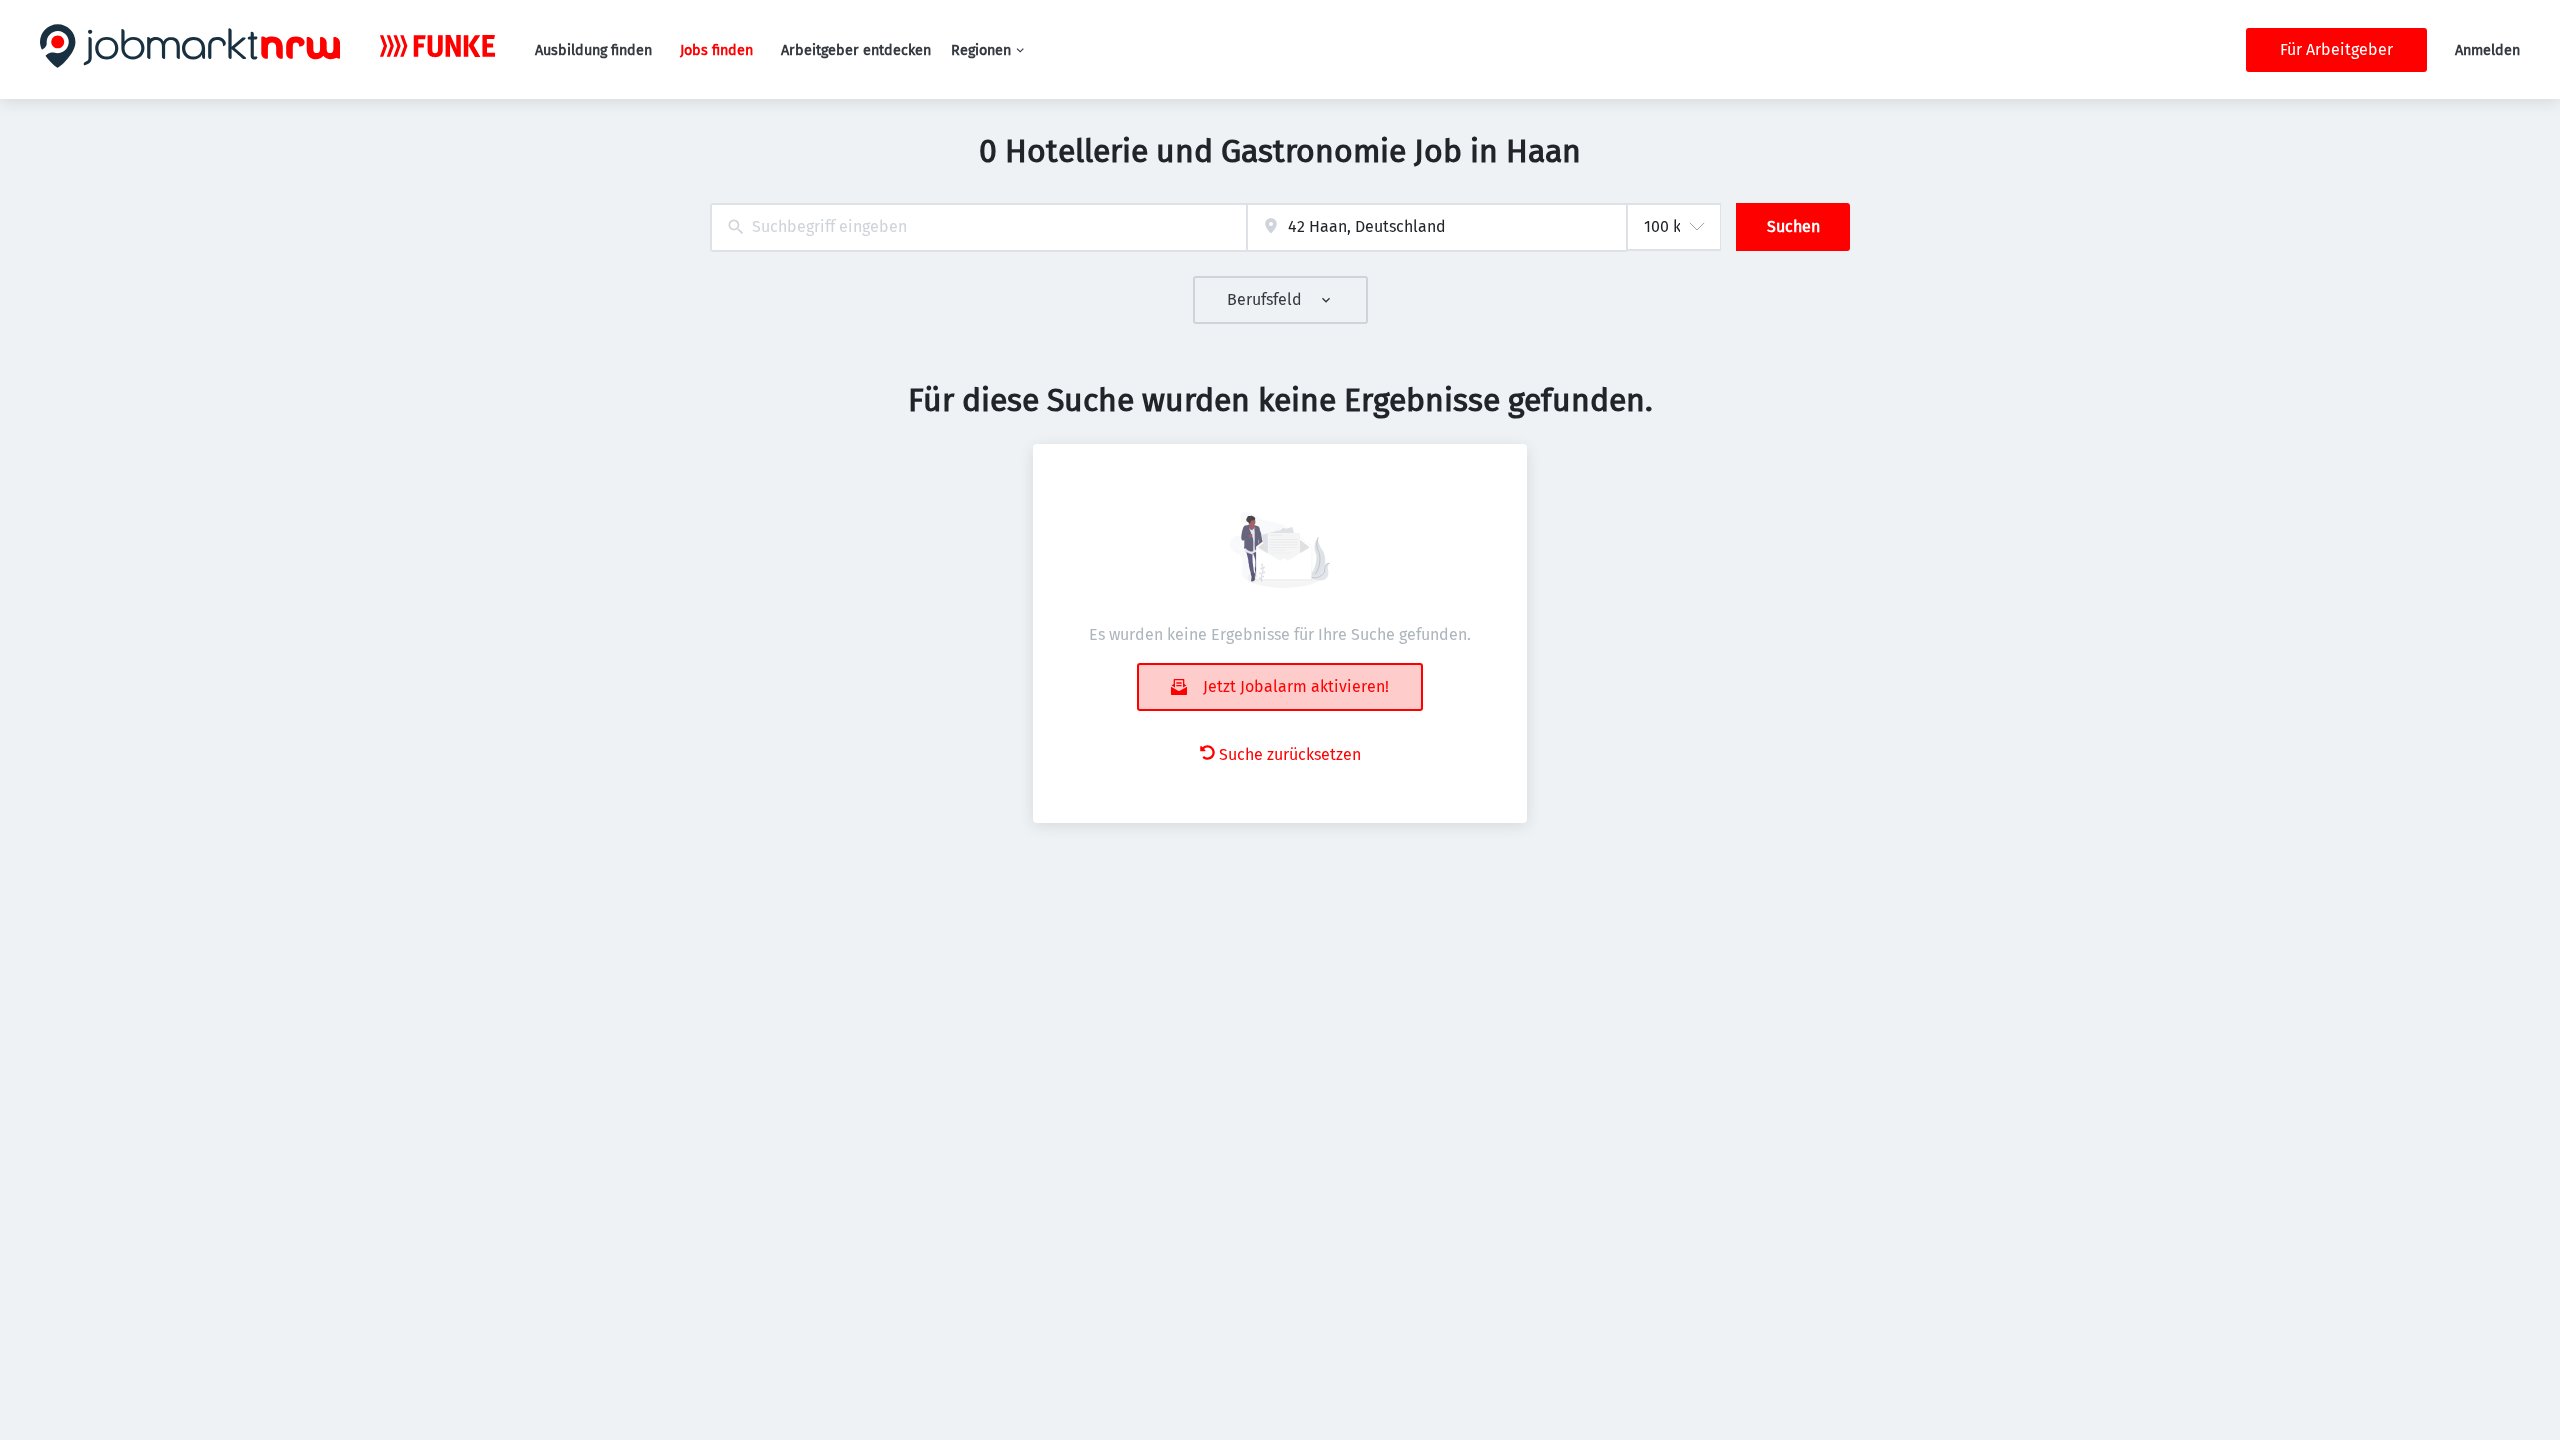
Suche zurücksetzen (1290, 754)
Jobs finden (716, 50)
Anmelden (2487, 50)
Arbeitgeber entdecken (856, 50)
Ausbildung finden (593, 50)
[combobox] (978, 227)
